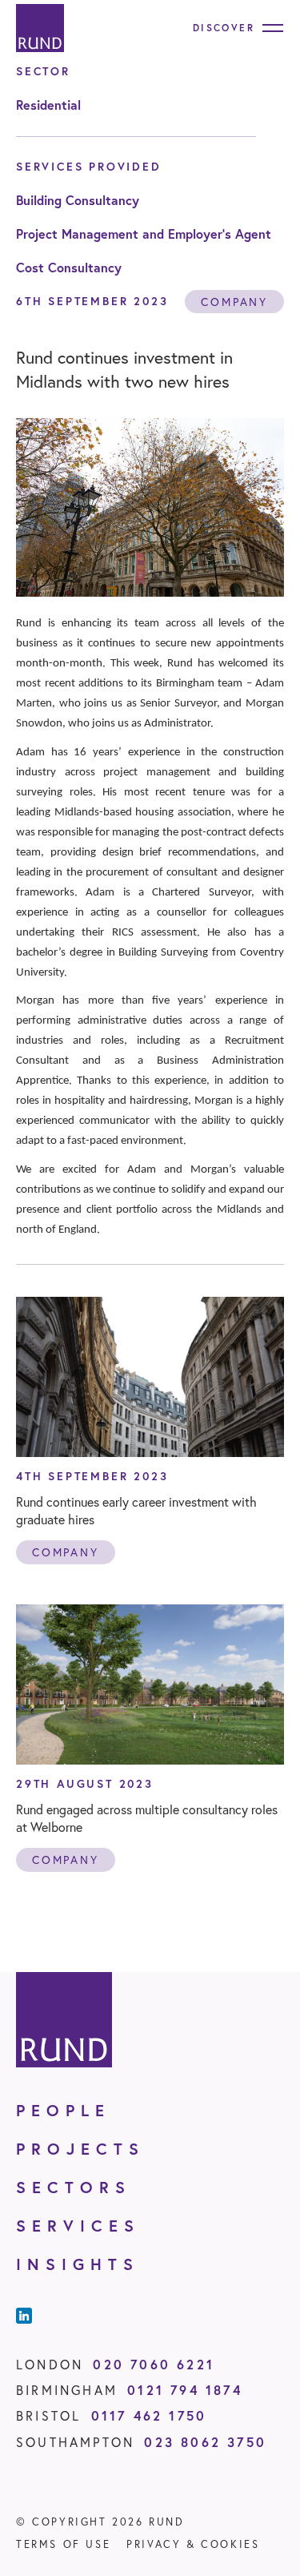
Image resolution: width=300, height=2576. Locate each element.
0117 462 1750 (149, 2415)
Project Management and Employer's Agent (144, 233)
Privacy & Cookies (193, 2544)
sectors (74, 2187)
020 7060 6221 (154, 2364)
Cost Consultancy (69, 267)
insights (78, 2264)
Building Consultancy (78, 200)
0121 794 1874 (185, 2390)
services (78, 2226)
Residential (48, 105)
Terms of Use (63, 2544)
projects (80, 2149)
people (63, 2110)
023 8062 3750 (205, 2442)
